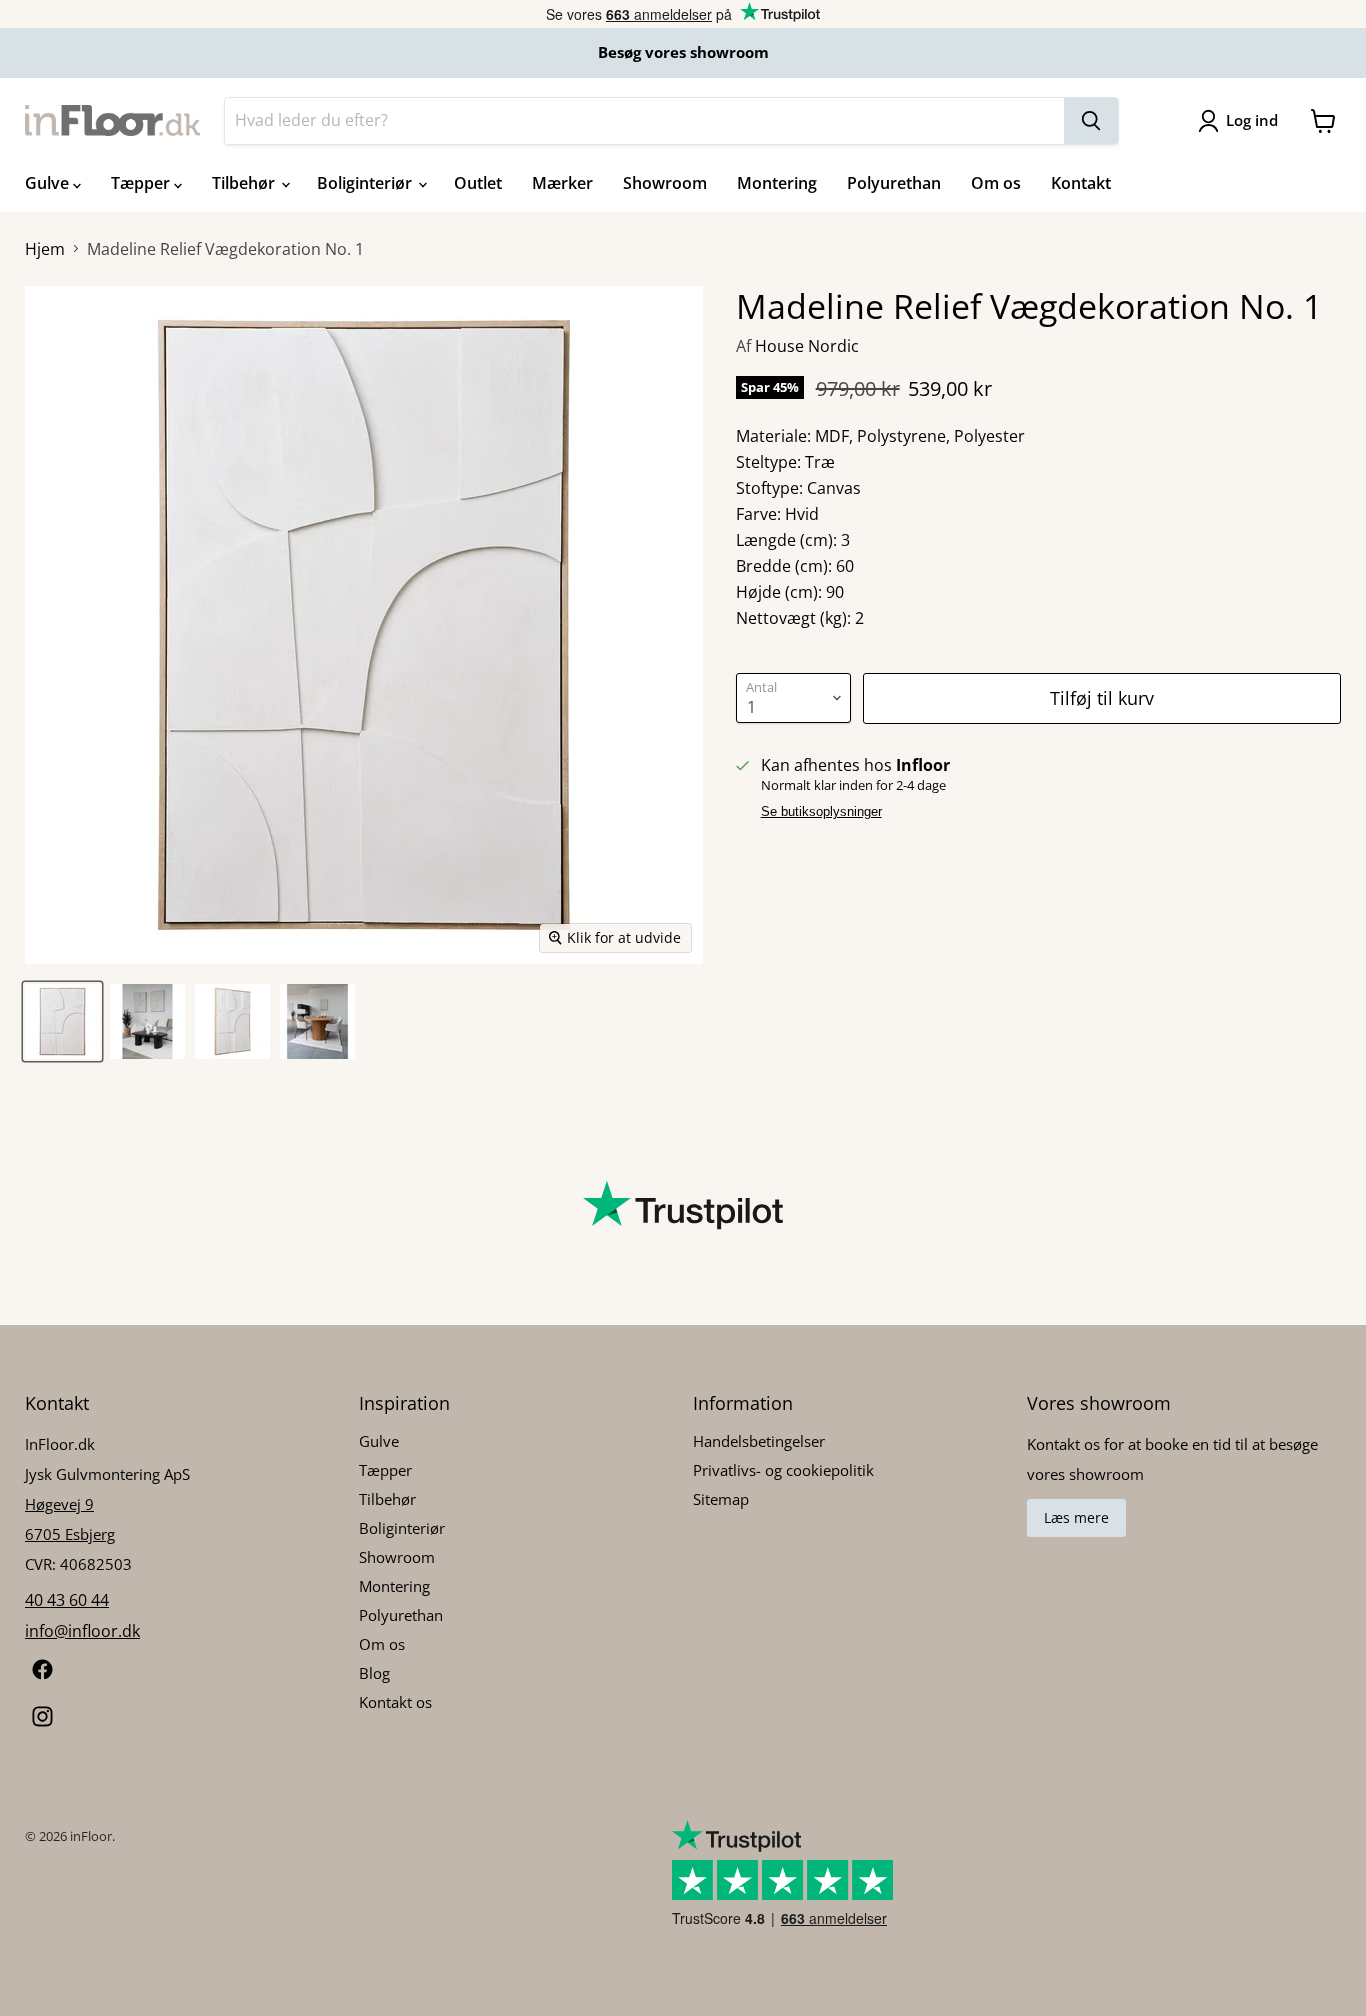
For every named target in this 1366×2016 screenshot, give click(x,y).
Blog (374, 1673)
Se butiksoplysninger (821, 812)
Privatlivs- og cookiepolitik (783, 1470)
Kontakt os (395, 1702)
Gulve (49, 183)
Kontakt (1081, 183)
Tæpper (142, 183)
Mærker (562, 183)
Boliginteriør (366, 183)
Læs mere (1076, 1517)
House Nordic (807, 346)
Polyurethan (894, 183)
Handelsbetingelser (759, 1441)
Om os (996, 183)
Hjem (45, 249)
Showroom (665, 183)
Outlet (478, 183)
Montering (777, 183)
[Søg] (1091, 121)
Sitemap (721, 1499)
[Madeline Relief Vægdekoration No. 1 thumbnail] (62, 1021)
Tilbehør (245, 183)
